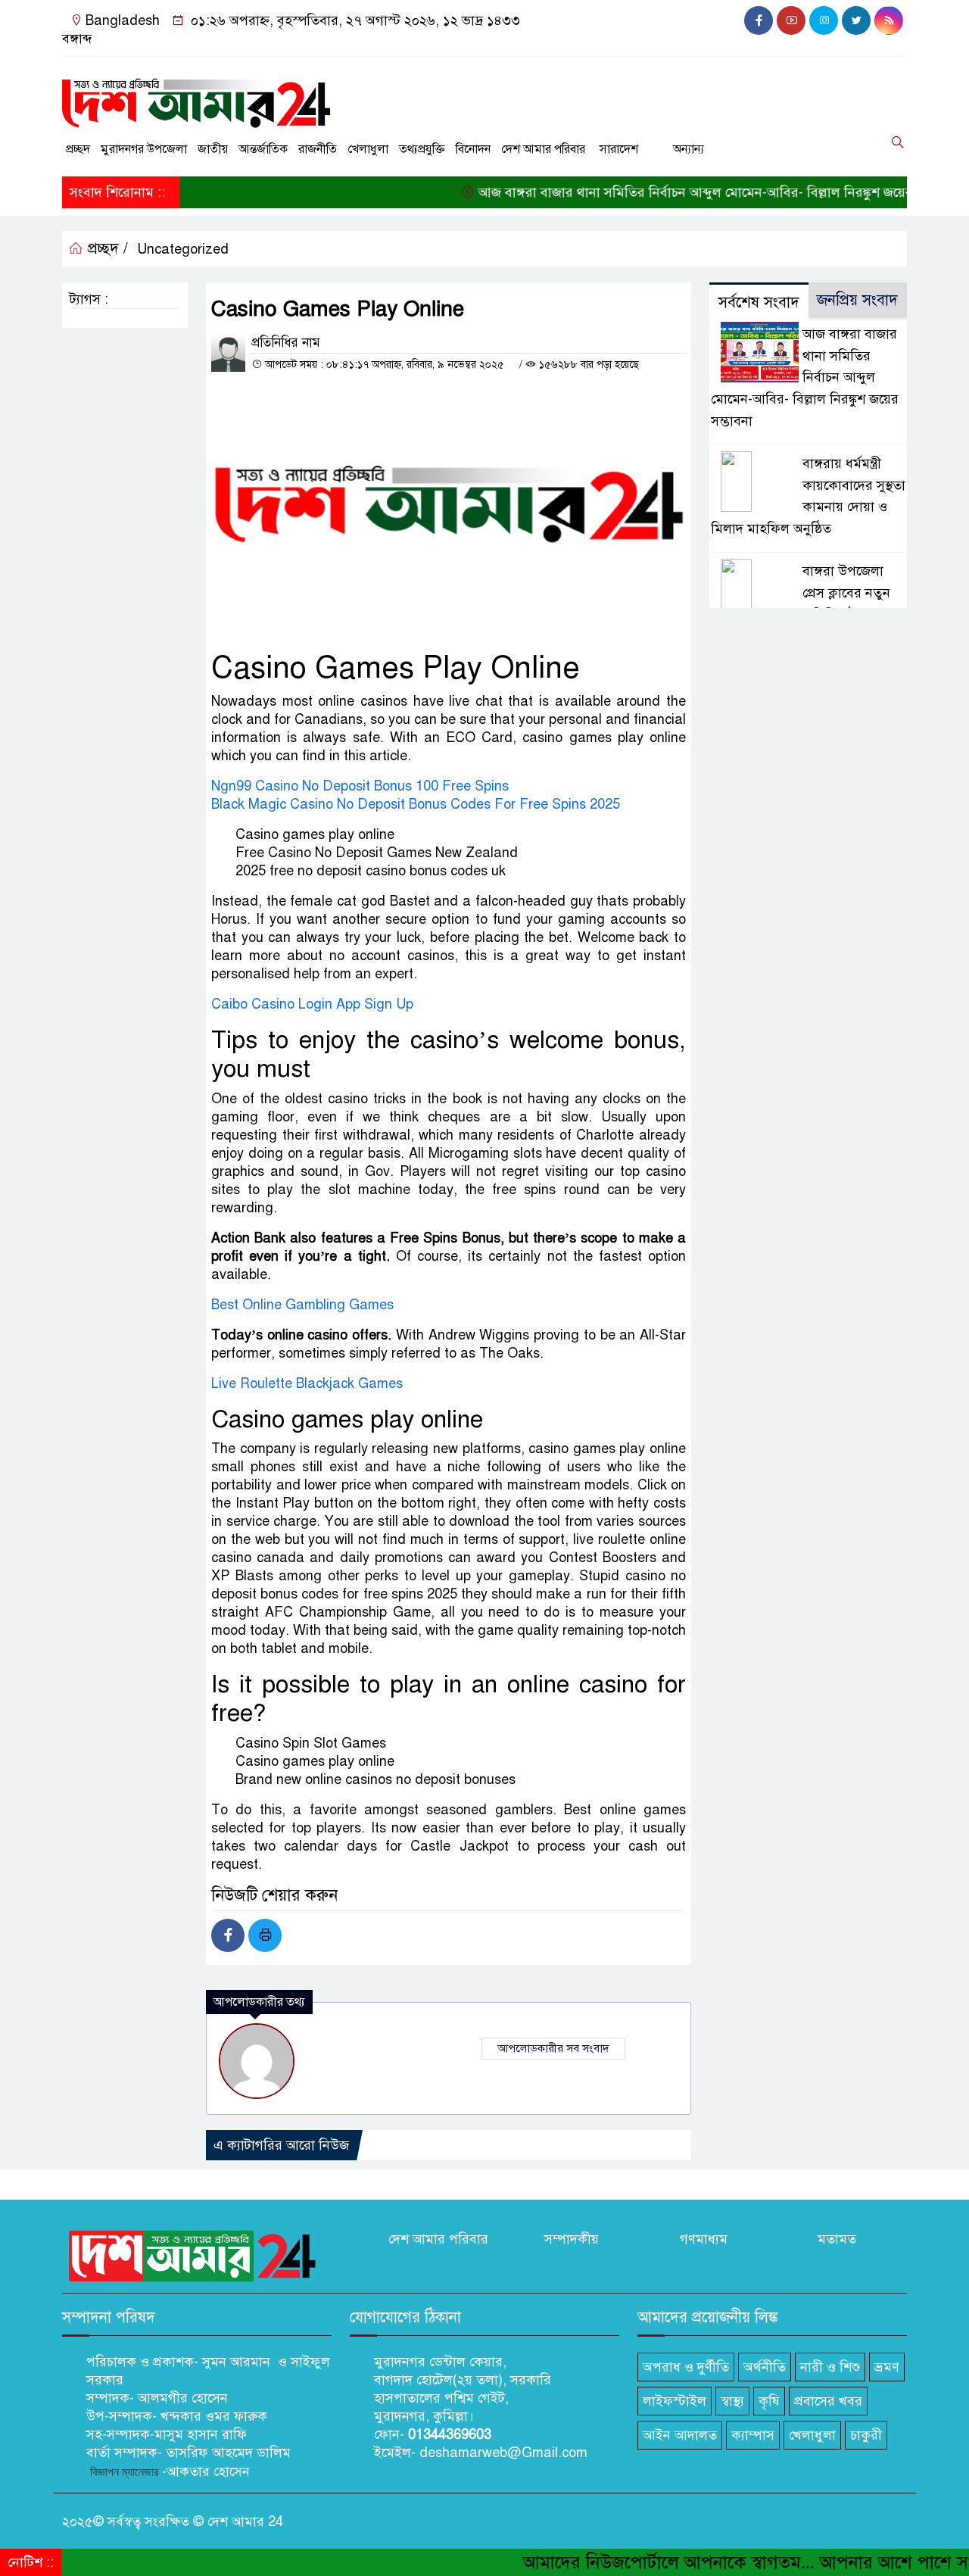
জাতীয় (213, 149)
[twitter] (856, 20)
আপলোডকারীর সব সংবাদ (553, 2048)
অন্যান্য (689, 149)
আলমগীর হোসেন (183, 2398)
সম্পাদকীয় (572, 2239)
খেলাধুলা (368, 149)
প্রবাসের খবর (828, 2401)
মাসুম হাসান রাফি (201, 2434)
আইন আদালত (680, 2435)
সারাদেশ (619, 149)
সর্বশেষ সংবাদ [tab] (759, 303)
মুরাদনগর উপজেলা (144, 149)
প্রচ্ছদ (78, 149)
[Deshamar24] (197, 98)
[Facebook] (228, 1935)
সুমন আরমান (236, 2362)
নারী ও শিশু (830, 2367)
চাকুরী (866, 2435)
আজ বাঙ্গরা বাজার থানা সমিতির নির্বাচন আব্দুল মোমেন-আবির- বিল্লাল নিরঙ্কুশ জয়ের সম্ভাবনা (672, 192)
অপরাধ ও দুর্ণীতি (686, 2367)
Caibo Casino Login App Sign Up (312, 1004)
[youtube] (791, 20)
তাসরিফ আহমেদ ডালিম (228, 2453)
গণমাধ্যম (704, 2239)
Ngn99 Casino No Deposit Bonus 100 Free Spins (360, 786)
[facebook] (759, 20)
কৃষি (769, 2401)
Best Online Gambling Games (302, 1305)
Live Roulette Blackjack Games (307, 1383)
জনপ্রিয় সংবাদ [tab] (857, 300)
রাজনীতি (318, 149)
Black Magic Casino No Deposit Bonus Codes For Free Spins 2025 (416, 804)
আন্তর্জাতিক (263, 149)
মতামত (837, 2239)
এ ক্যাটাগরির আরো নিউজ (281, 2145)
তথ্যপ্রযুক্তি (422, 149)
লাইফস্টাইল (675, 2401)
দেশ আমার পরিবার (543, 149)
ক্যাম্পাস (753, 2435)
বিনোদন (473, 149)
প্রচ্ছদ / (106, 249)
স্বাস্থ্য (732, 2401)
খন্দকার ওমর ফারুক (212, 2416)
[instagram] (824, 20)
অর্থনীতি (765, 2367)
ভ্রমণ (887, 2367)
